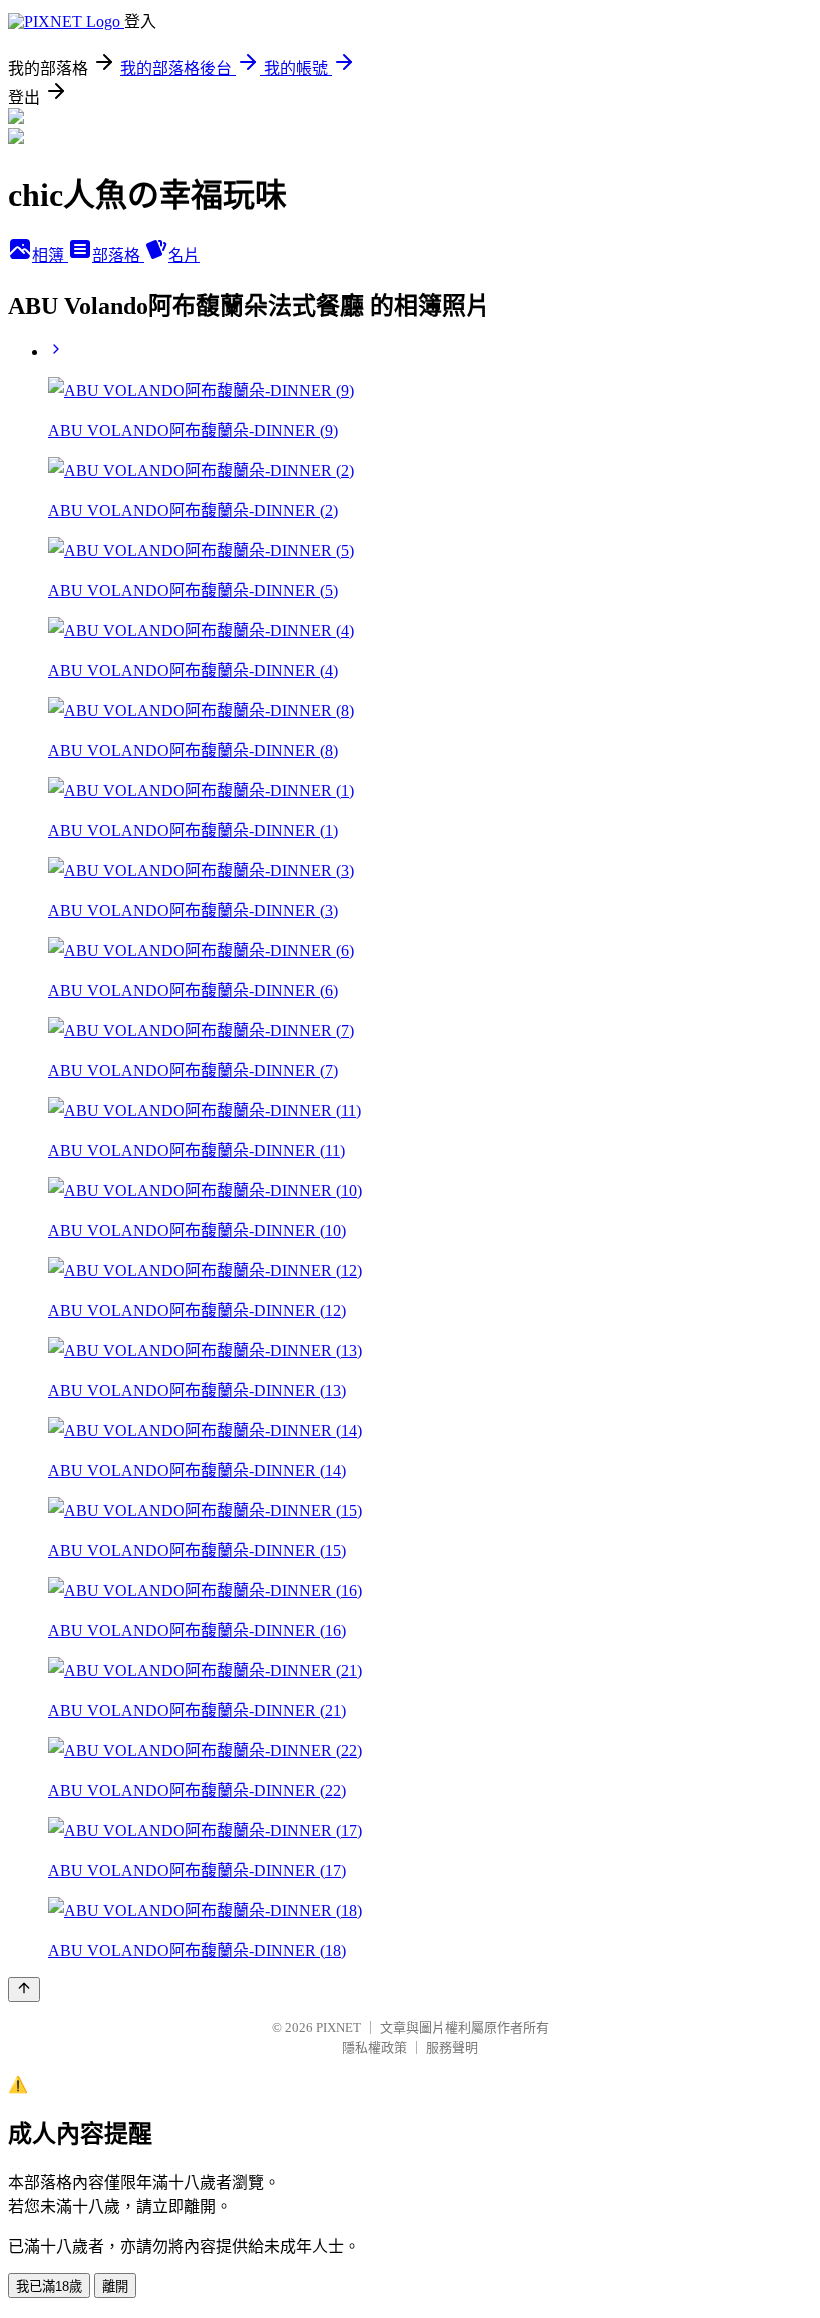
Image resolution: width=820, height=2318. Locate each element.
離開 (115, 2286)
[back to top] (24, 1989)
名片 (184, 255)
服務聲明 (452, 2047)
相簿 (50, 255)
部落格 (118, 255)
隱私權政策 (374, 2047)
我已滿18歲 (49, 2286)
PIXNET (338, 2027)
